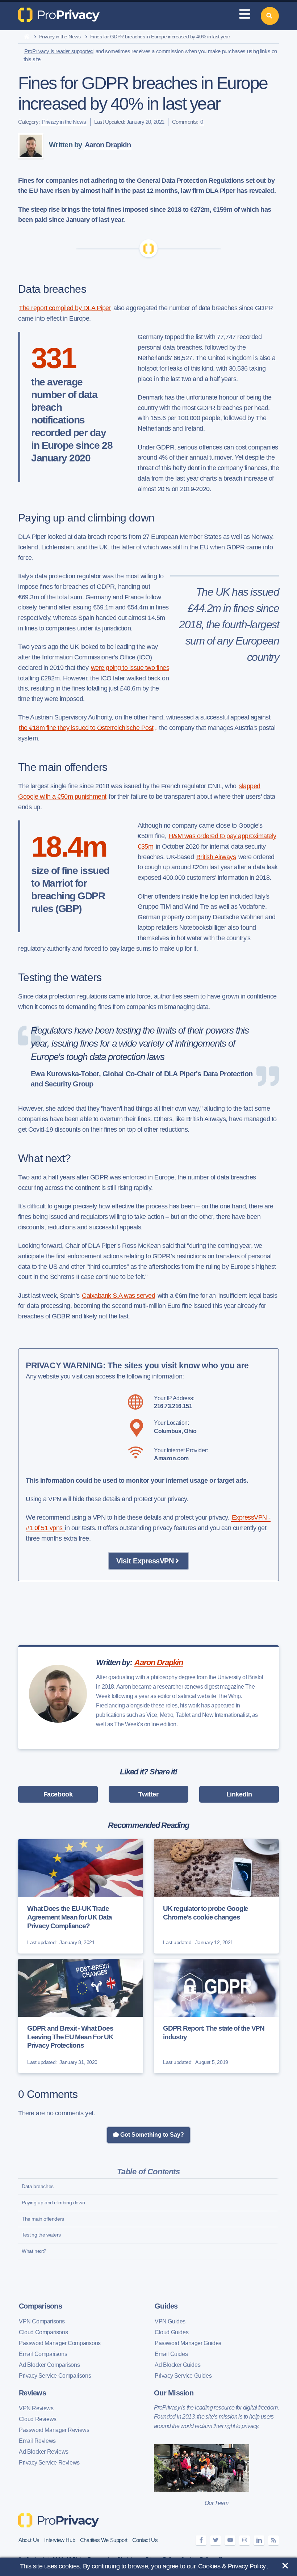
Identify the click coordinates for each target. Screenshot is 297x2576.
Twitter (148, 1794)
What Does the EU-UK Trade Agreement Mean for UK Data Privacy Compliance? (70, 1917)
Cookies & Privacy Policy (232, 2566)
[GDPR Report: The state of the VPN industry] (216, 2016)
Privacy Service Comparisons (55, 2376)
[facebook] (201, 2540)
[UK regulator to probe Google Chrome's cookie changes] (216, 1896)
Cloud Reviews (38, 2419)
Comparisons (40, 2306)
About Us (29, 2540)
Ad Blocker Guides (177, 2365)
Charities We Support (104, 2540)
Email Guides (171, 2354)
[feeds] (273, 2540)
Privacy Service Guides (183, 2376)
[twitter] (216, 2540)
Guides (166, 2306)
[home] (27, 37)
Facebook (58, 1794)
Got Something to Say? (151, 2135)
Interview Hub (60, 2540)
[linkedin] (259, 2540)
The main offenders (43, 2219)
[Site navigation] (244, 16)
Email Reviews (37, 2441)
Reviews (32, 2393)
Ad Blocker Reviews (44, 2452)
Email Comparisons (43, 2354)
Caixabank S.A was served (118, 1296)
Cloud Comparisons (43, 2332)
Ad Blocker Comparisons (49, 2365)
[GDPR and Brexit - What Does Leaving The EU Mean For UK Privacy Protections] (81, 2016)
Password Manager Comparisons (60, 2343)
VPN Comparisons (42, 2321)
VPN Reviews (36, 2408)
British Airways (216, 857)
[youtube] (230, 2540)
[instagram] (244, 2540)
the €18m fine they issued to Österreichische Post (86, 728)
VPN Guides (170, 2321)
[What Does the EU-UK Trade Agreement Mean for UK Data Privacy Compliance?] (81, 1896)
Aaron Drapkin (108, 145)
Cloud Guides (171, 2332)
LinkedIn (239, 1794)
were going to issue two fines (130, 668)
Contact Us (145, 2540)
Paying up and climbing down (53, 2203)
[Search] (270, 16)
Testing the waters (41, 2235)
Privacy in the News (60, 37)
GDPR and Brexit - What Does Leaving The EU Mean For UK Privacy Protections (70, 2037)
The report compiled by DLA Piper (65, 308)
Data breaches (38, 2186)
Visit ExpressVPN (145, 1561)
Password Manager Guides (188, 2343)
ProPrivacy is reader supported (59, 51)
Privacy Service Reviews (49, 2463)
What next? (34, 2251)
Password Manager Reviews (54, 2430)
